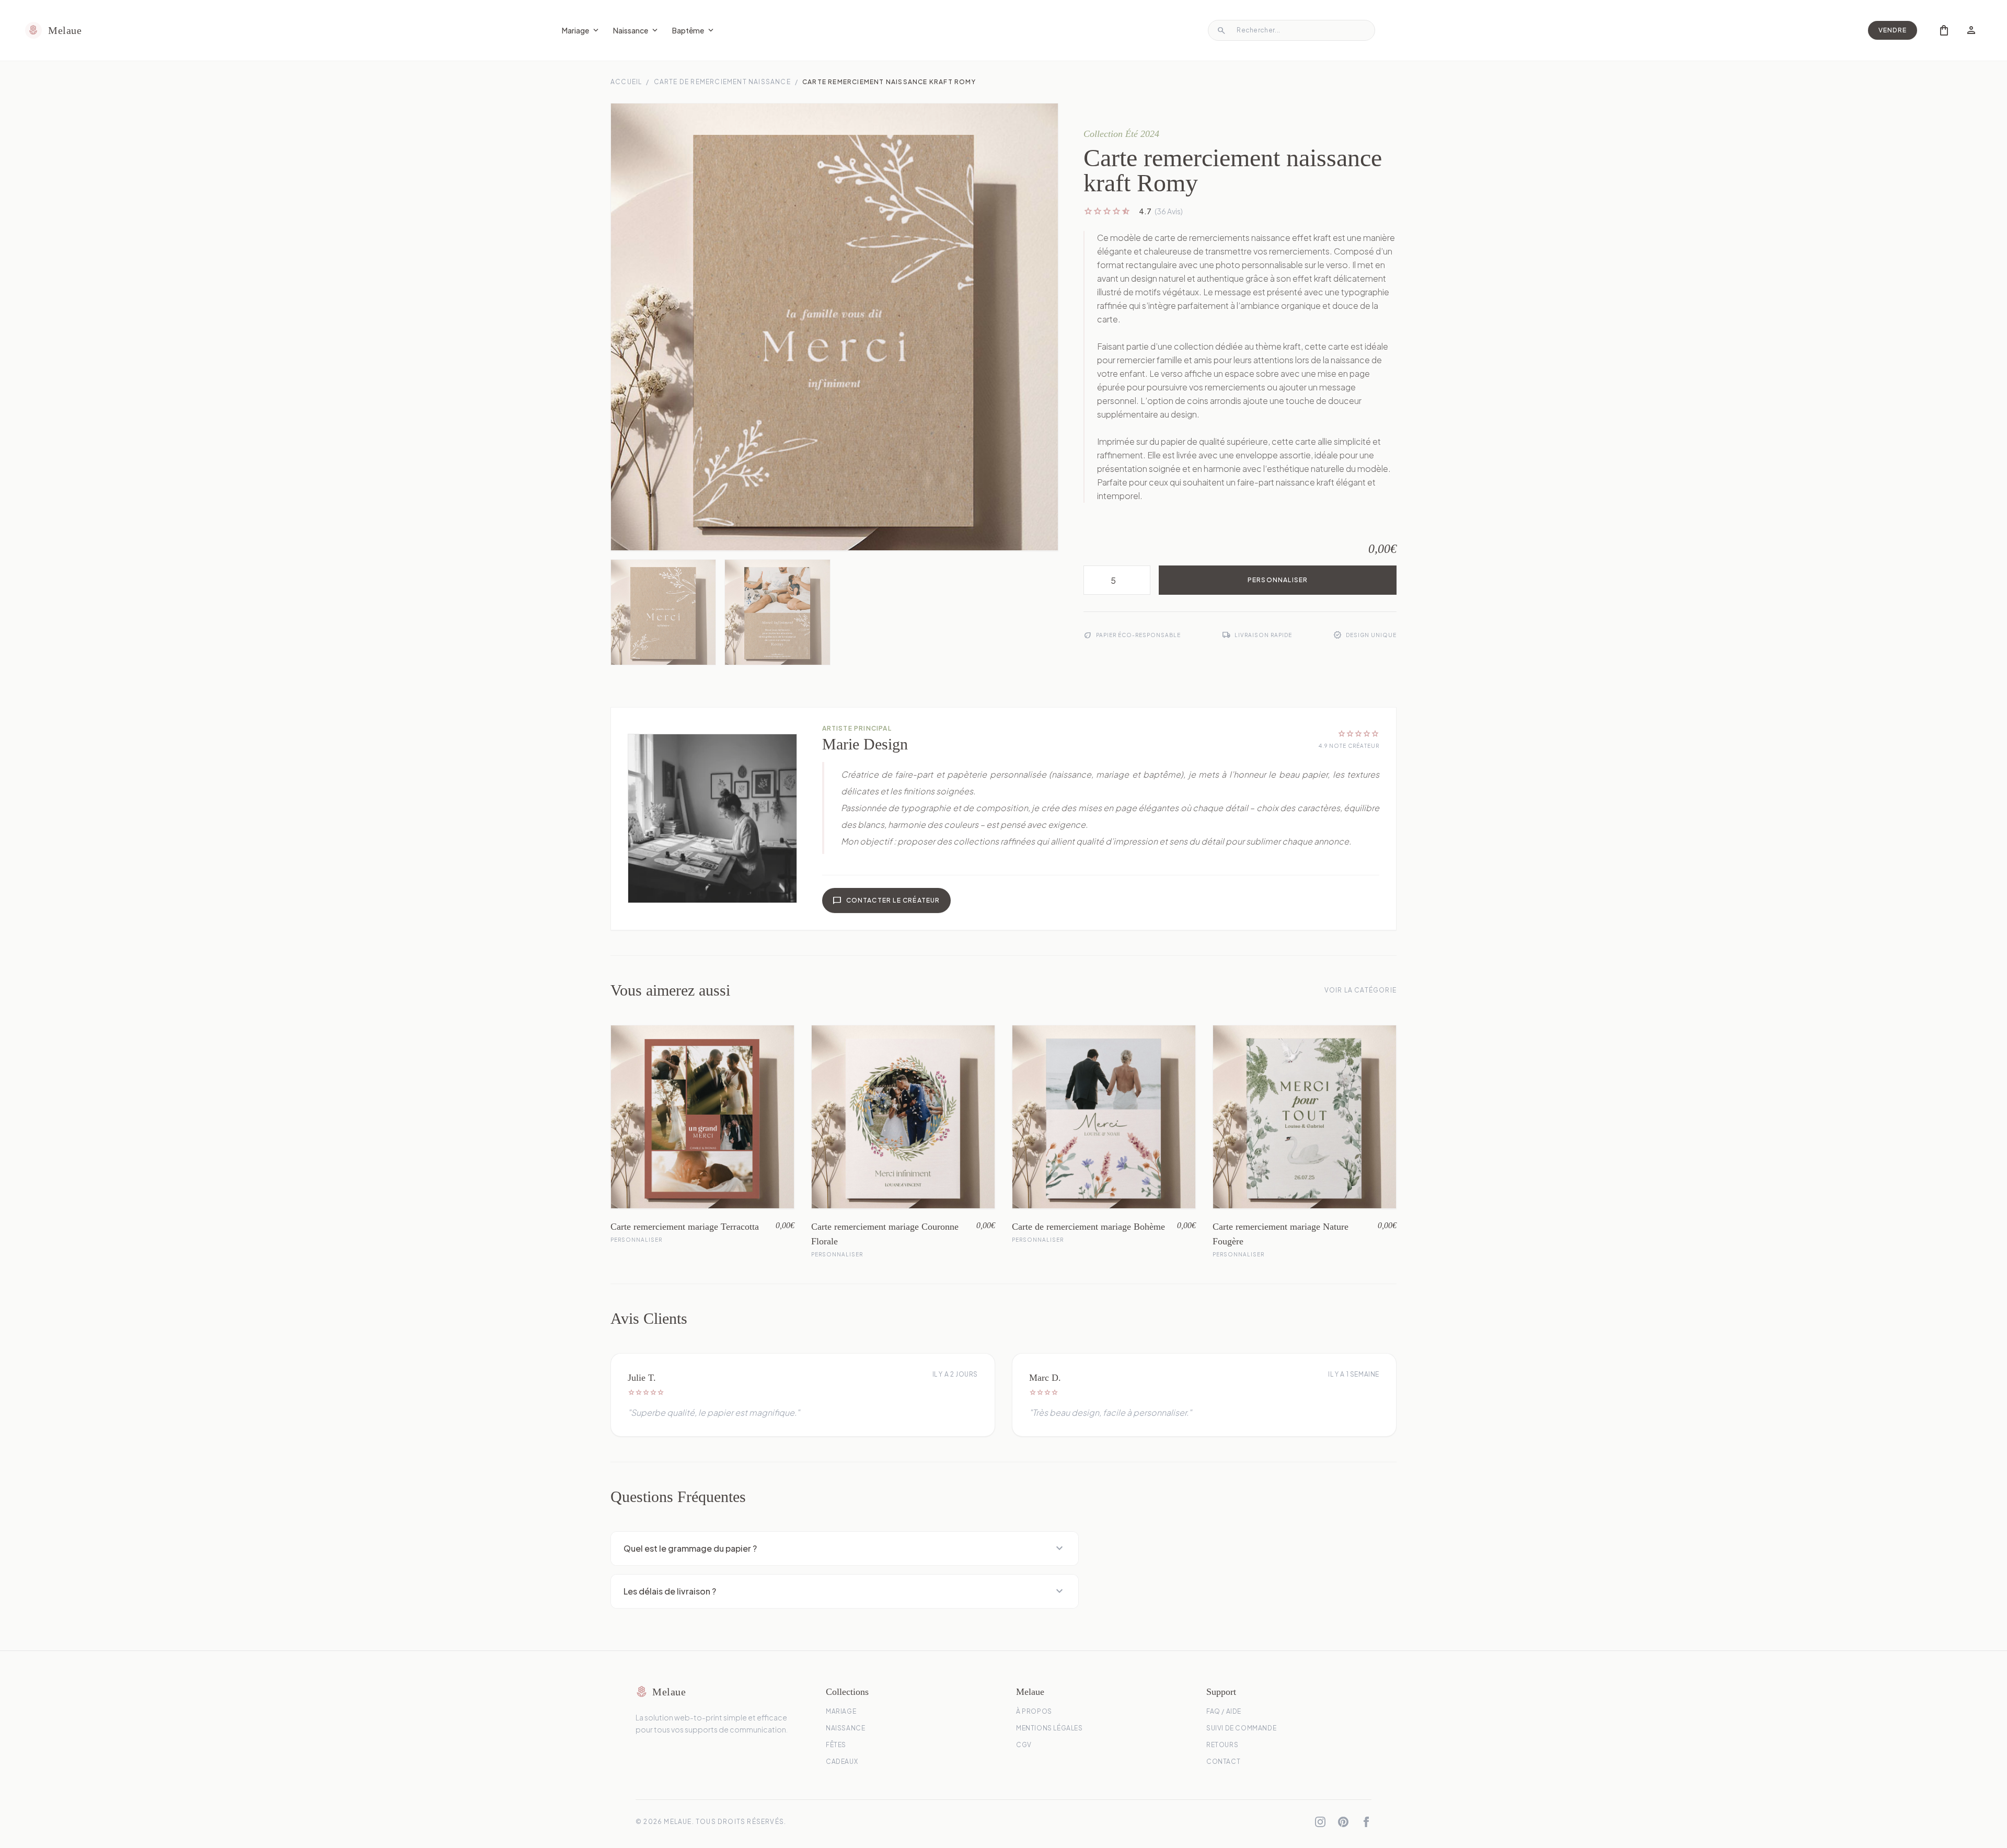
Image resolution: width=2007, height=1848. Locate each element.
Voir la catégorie (1360, 990)
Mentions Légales (1049, 1728)
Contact (1223, 1762)
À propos (1034, 1711)
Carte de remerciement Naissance (722, 82)
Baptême (694, 30)
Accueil (626, 82)
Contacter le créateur (886, 900)
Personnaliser (1278, 580)
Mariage (581, 30)
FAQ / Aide (1224, 1711)
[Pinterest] (1343, 1822)
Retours (1222, 1745)
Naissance (636, 30)
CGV (1024, 1745)
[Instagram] (1320, 1822)
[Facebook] (1366, 1822)
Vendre (1893, 30)
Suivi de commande (1241, 1728)
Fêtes (836, 1745)
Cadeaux (842, 1762)
